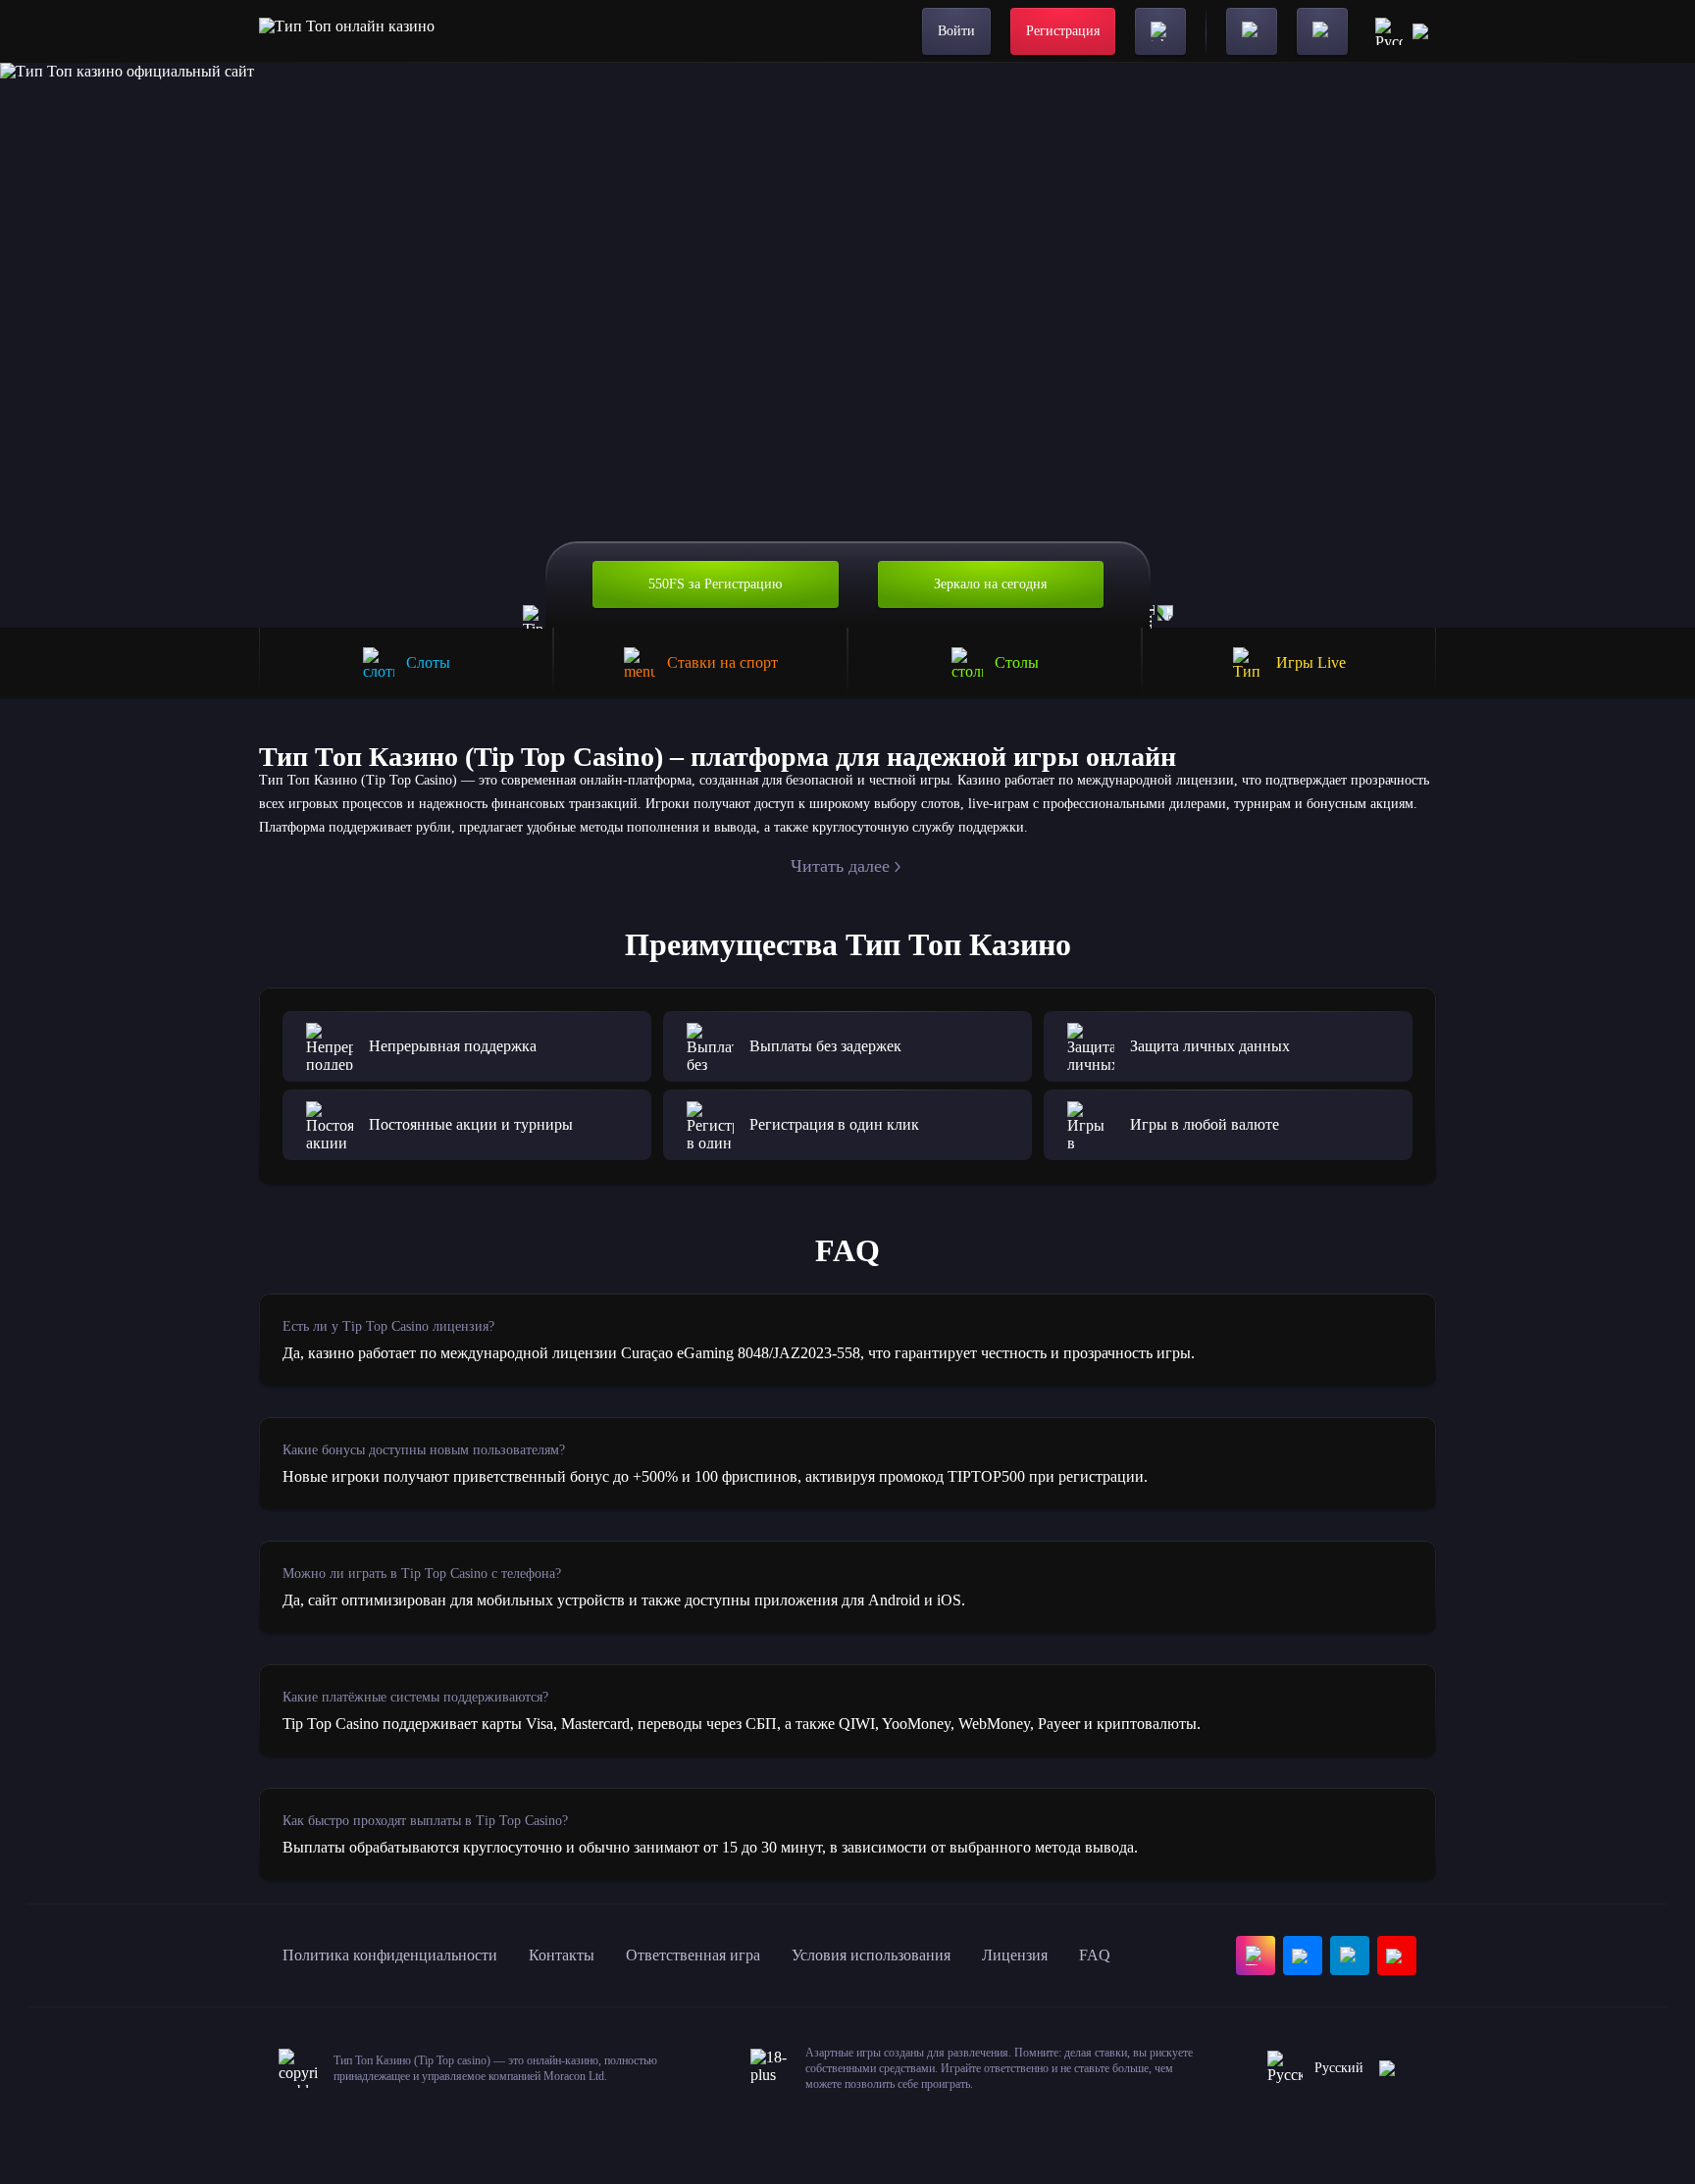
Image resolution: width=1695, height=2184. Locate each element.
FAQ (1095, 1955)
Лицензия (1015, 1955)
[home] (347, 31)
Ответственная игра (693, 1955)
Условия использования (871, 1955)
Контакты (562, 1955)
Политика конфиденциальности (390, 1955)
